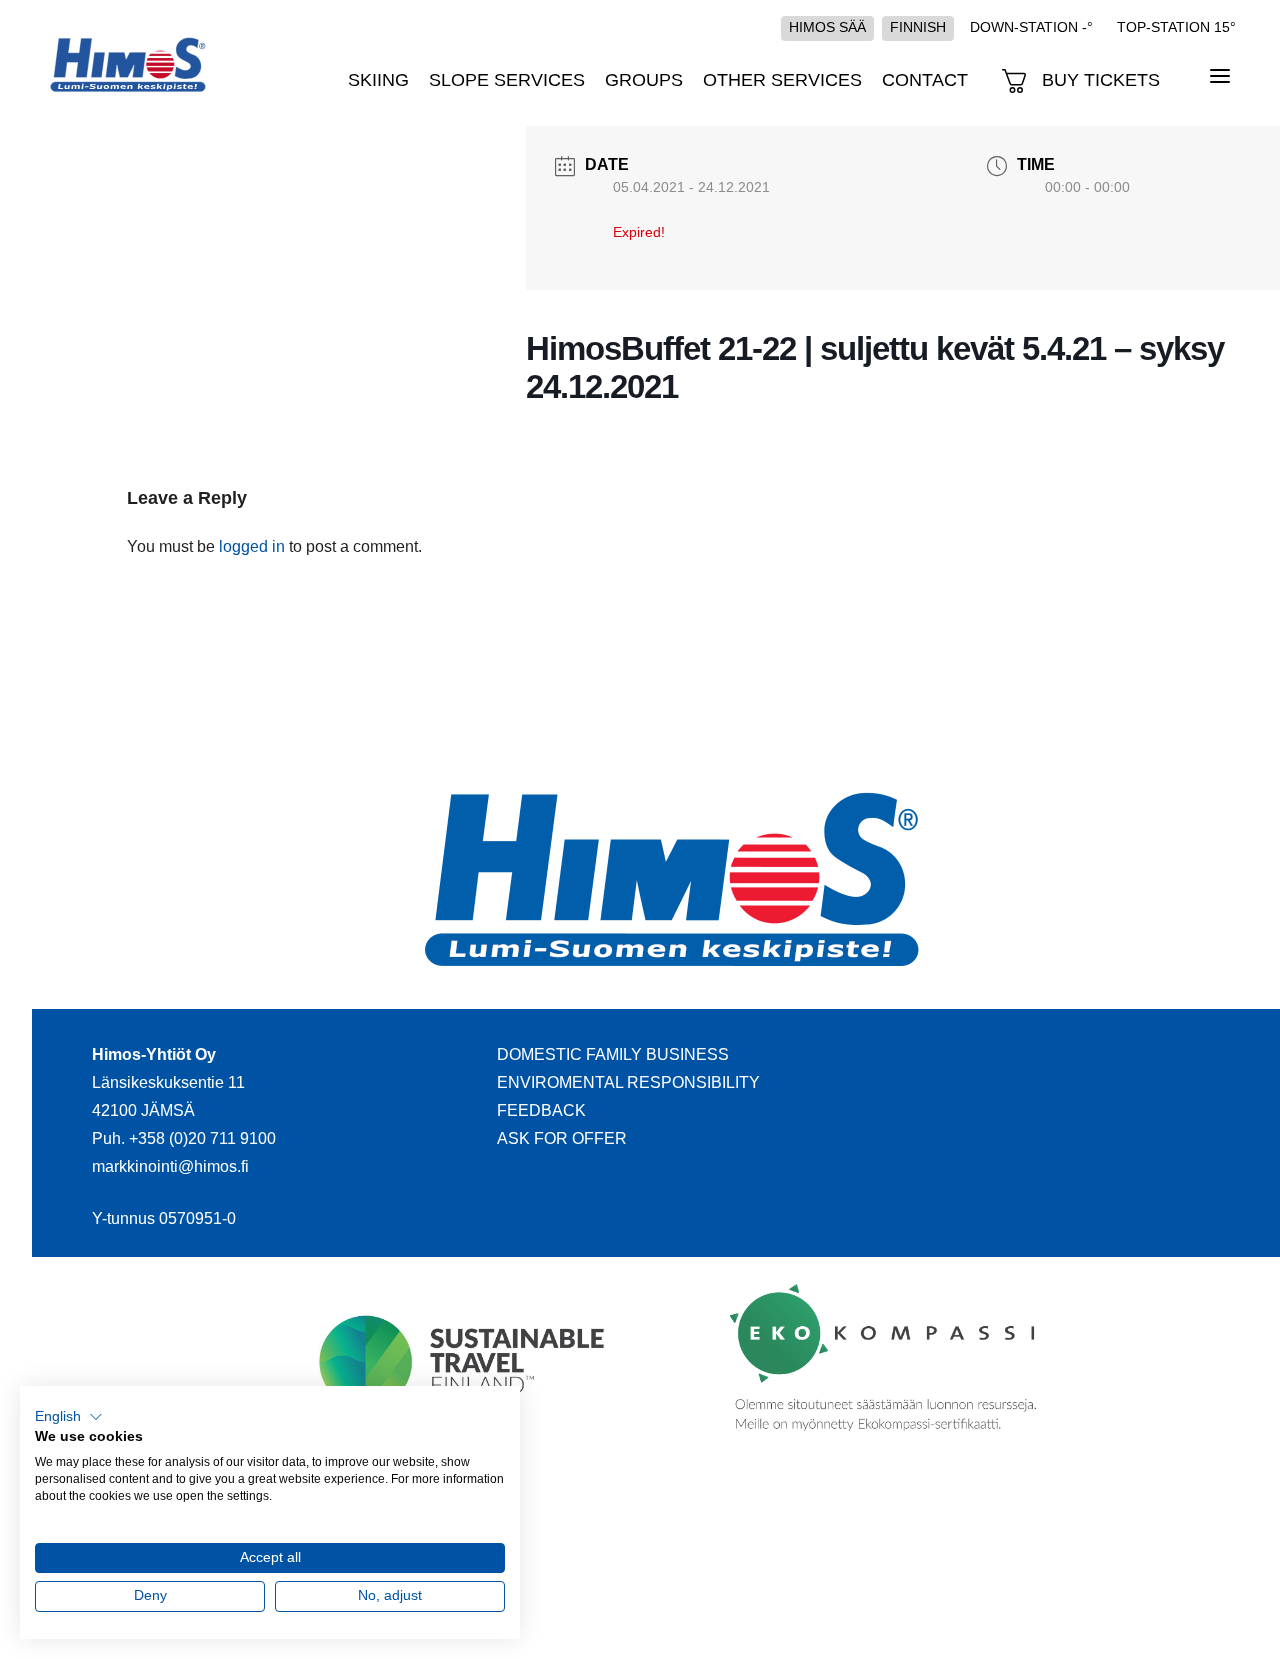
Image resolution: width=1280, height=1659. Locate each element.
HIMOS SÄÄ (827, 27)
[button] (69, 1417)
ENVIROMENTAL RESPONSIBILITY (628, 1082)
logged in (252, 546)
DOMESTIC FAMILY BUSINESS (613, 1054)
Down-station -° (1031, 27)
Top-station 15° (1176, 27)
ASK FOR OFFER (562, 1138)
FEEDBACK (541, 1110)
